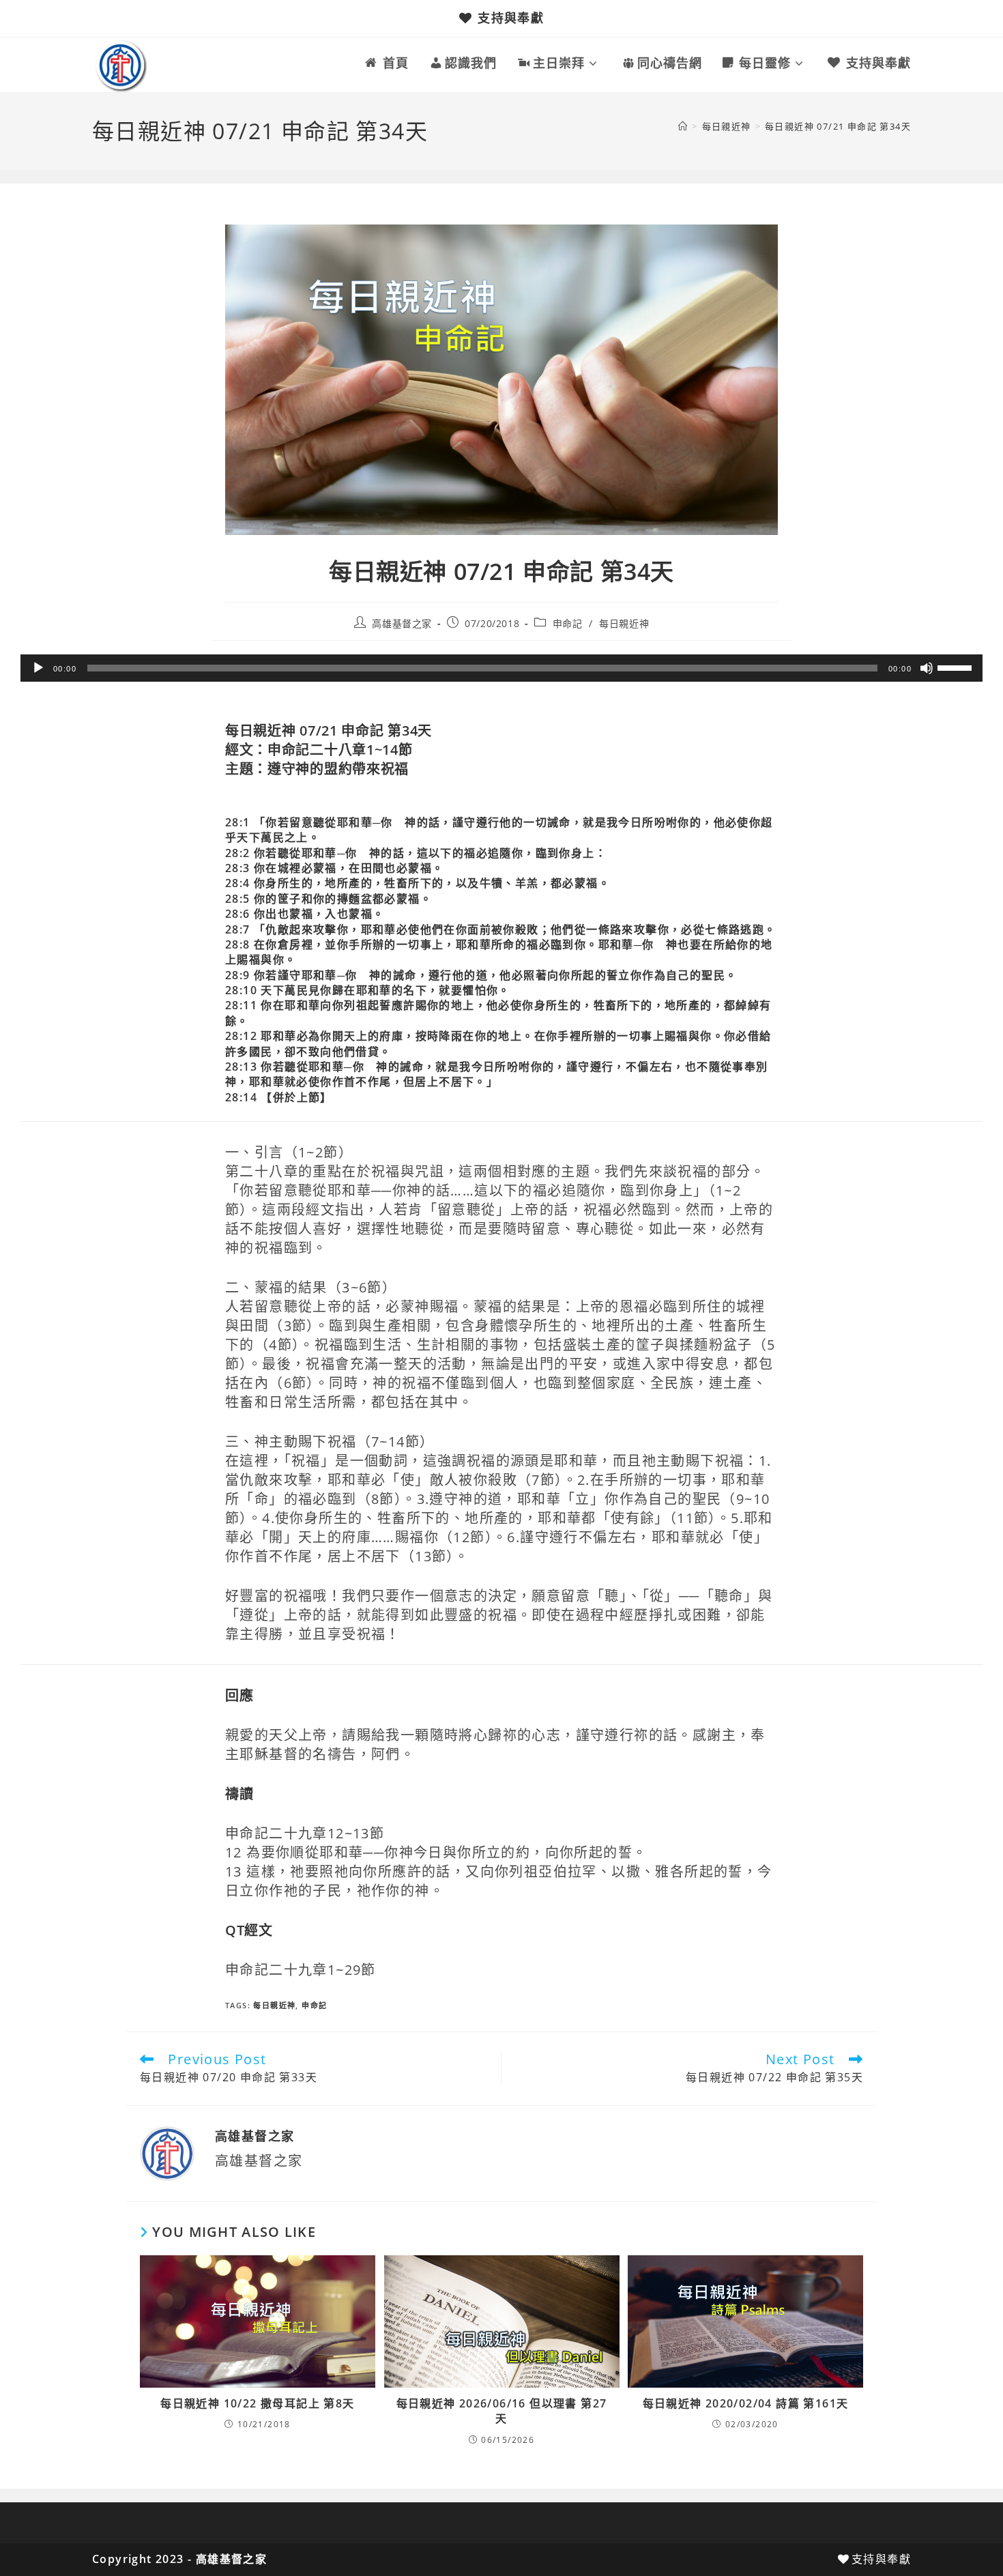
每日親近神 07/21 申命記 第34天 (838, 126)
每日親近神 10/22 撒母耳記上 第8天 (257, 2403)
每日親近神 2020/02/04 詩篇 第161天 (746, 2403)
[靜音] (927, 668)
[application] (501, 668)
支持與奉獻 (511, 18)
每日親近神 (624, 623)
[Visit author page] (167, 2152)
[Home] (683, 126)
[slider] (957, 667)
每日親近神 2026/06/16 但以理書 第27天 (502, 2411)
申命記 (568, 623)
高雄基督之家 (402, 623)
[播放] (38, 668)
